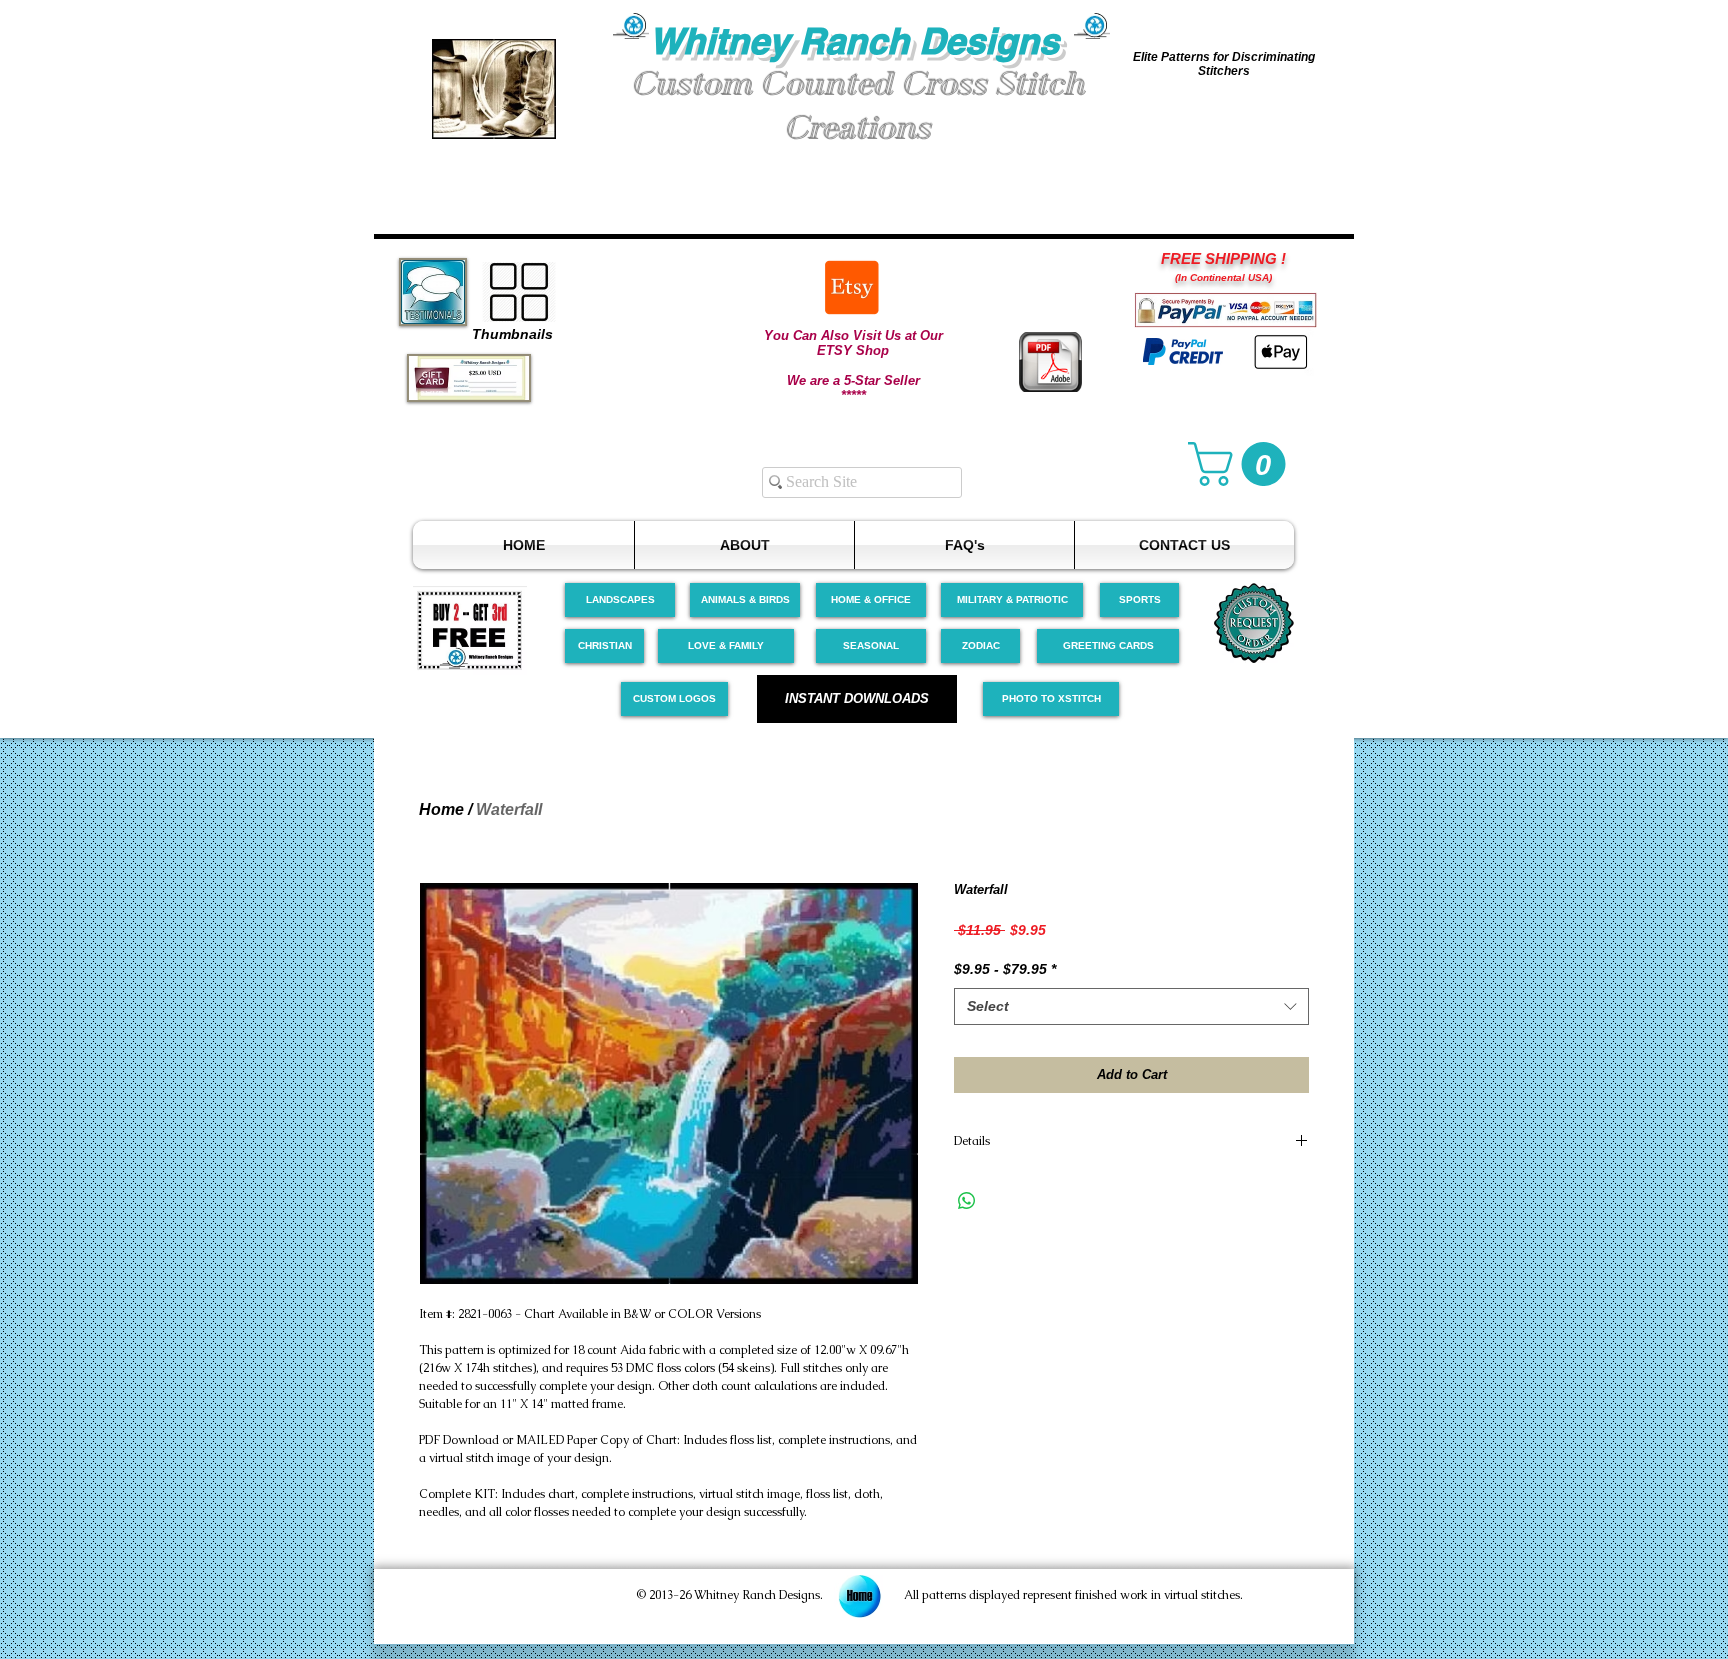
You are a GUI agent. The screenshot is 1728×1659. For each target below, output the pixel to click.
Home (441, 809)
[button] (494, 88)
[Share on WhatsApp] (967, 1201)
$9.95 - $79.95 (1005, 969)
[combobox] (1131, 1007)
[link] (1242, 464)
